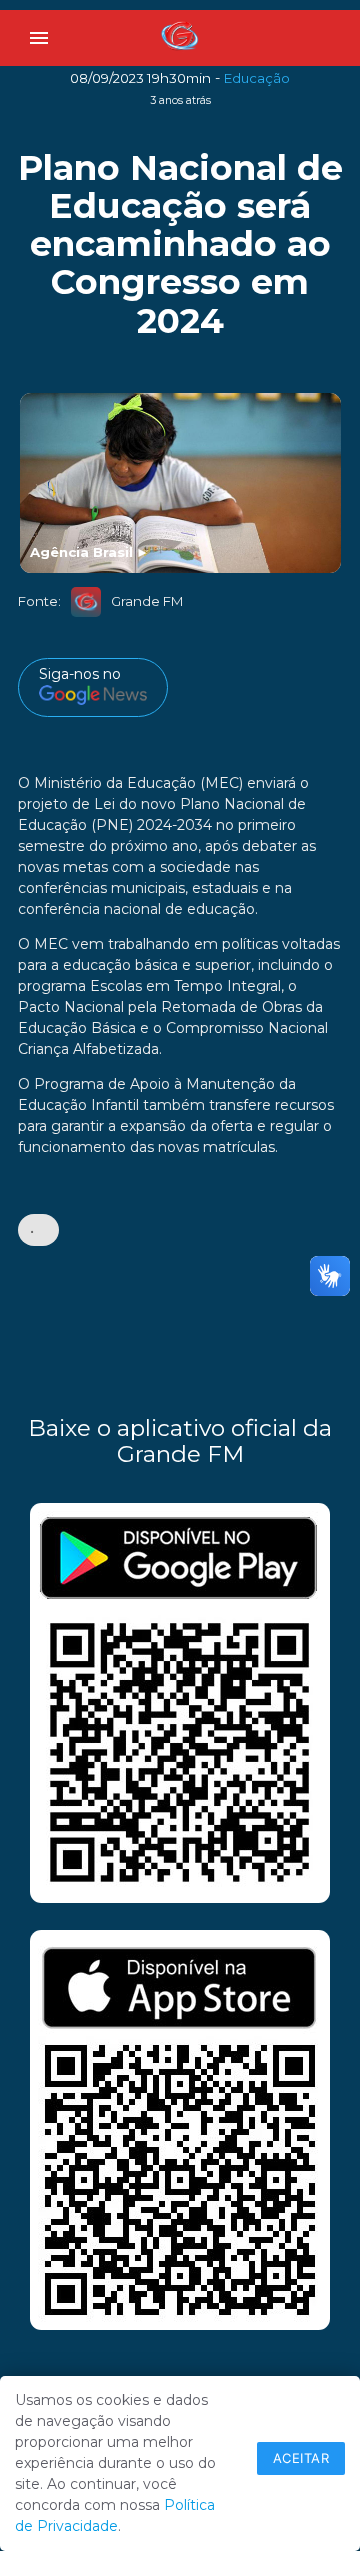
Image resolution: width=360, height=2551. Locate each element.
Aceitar (301, 2458)
